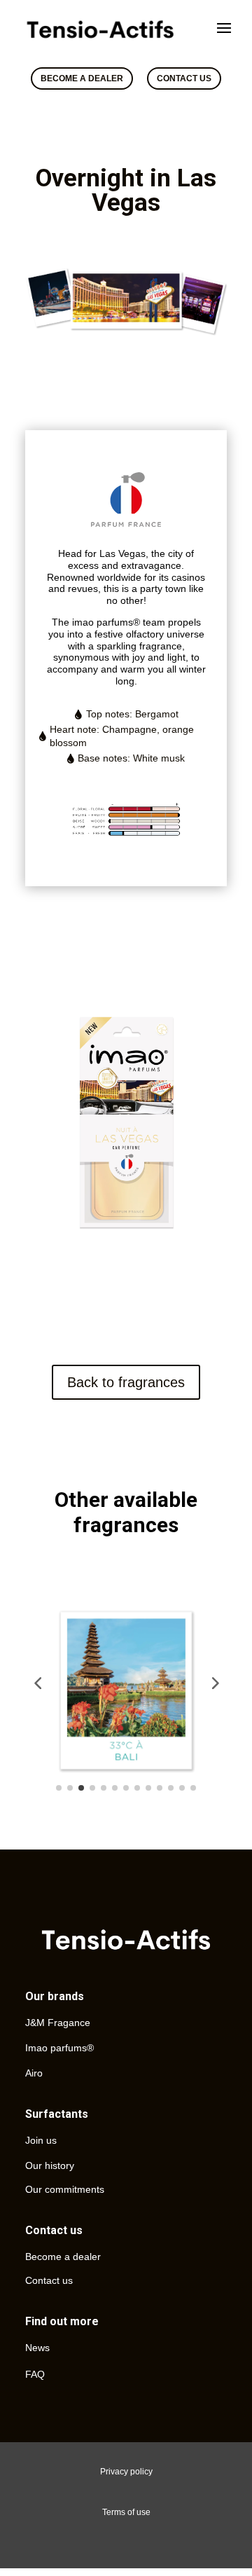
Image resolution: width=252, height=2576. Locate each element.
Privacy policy (126, 2472)
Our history (50, 2165)
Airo (34, 2073)
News (37, 2348)
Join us (41, 2140)
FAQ (35, 2374)
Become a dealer (63, 2257)
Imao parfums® (59, 2048)
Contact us (49, 2280)
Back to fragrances (126, 1382)
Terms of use (126, 2512)
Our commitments (65, 2189)
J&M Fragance (58, 2023)
